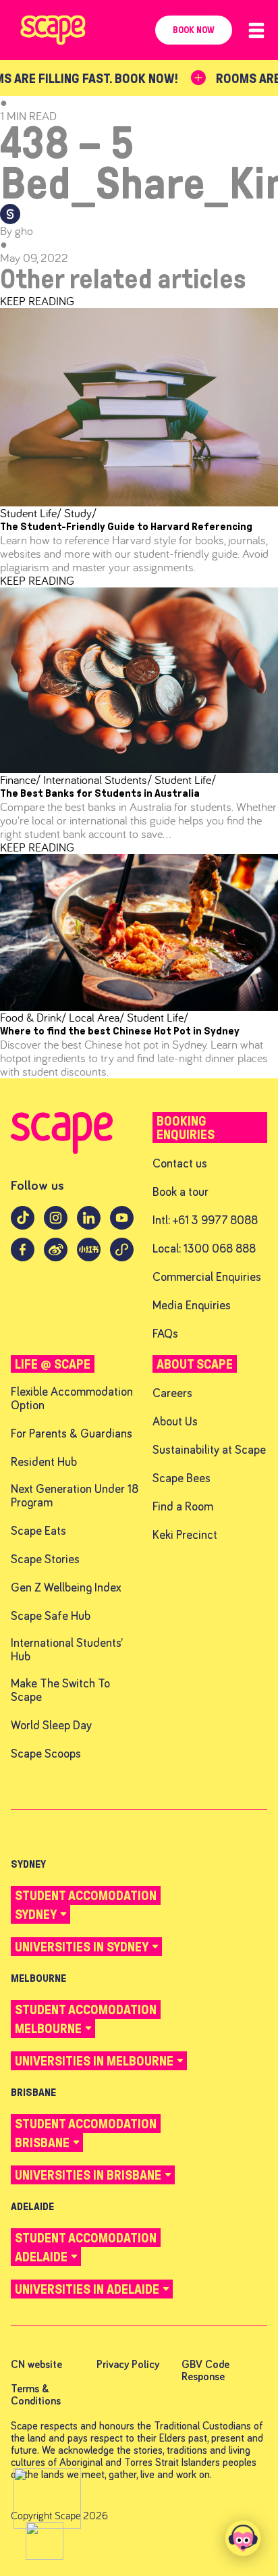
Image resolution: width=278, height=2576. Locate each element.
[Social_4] (23, 1257)
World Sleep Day (51, 1726)
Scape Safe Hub (51, 1617)
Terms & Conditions (36, 2395)
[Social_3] (122, 1225)
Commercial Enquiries (207, 1278)
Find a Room (183, 1507)
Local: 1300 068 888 (204, 1250)
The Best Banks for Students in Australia (100, 793)
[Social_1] (56, 1225)
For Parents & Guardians (72, 1435)
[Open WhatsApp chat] (45, 2541)
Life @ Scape (53, 1364)
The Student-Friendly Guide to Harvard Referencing (126, 526)
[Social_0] (23, 1225)
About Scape (195, 1364)
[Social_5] (56, 1257)
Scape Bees (182, 1479)
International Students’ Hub (67, 1651)
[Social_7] (122, 1257)
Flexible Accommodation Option (72, 1399)
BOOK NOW (194, 30)
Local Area (95, 1017)
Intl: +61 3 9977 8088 (205, 1221)
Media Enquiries (192, 1306)
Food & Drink (33, 1017)
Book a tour (180, 1193)
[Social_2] (89, 1225)
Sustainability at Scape (209, 1451)
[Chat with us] (243, 2538)
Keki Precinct (185, 1536)
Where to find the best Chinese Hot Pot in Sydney (120, 1031)
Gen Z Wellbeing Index (66, 1588)
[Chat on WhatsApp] (47, 2498)
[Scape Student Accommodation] (62, 1150)
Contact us (180, 1164)
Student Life (31, 513)
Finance (20, 780)
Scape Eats (38, 1532)
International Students (96, 780)
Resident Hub (44, 1463)
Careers (172, 1394)
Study (79, 513)
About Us (175, 1422)
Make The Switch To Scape (60, 1691)
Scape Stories (45, 1560)
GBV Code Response (205, 2371)
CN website (36, 2365)
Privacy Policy (128, 2365)
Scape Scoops (46, 1755)
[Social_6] (89, 1257)
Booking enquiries (186, 1128)
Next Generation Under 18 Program (75, 1497)
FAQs (165, 1335)
